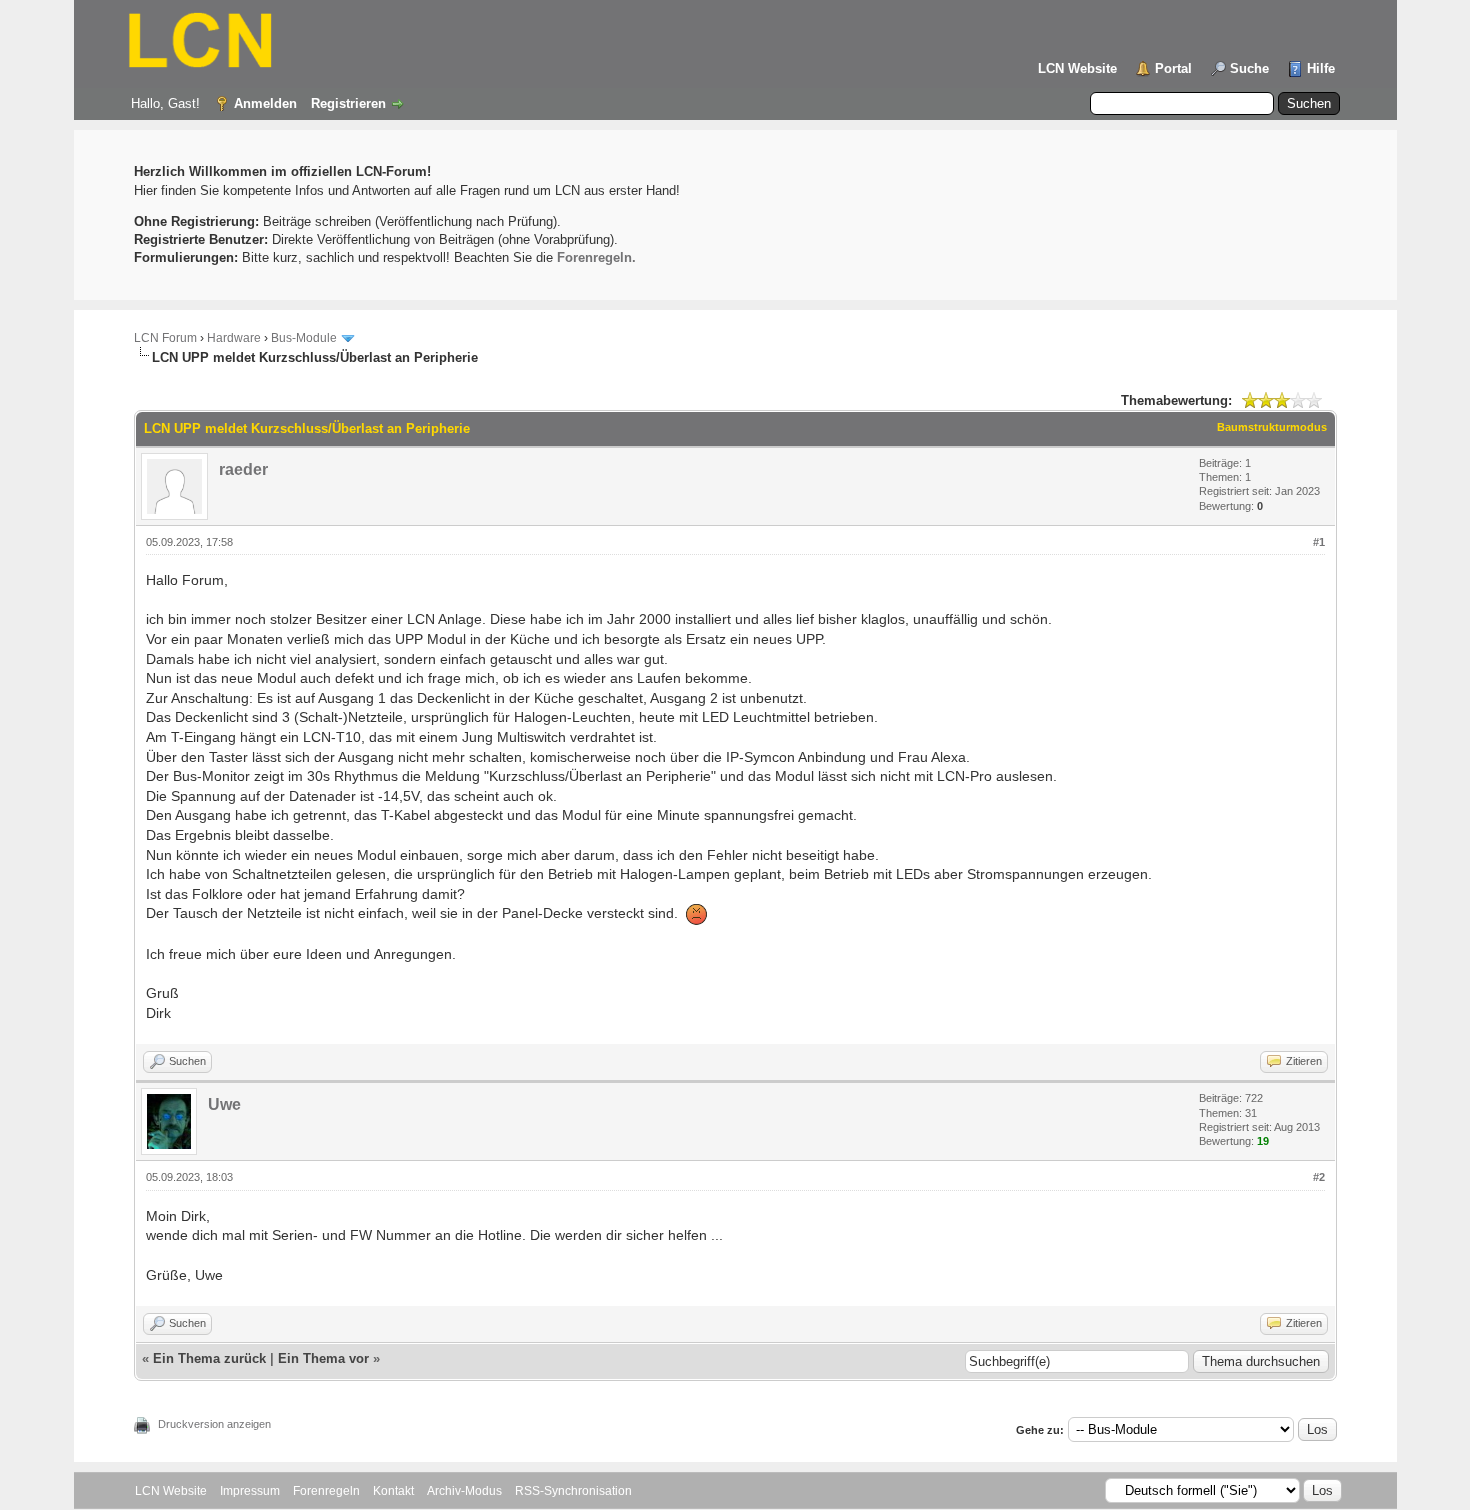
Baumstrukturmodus (1272, 427)
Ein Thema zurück (209, 1358)
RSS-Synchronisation (573, 1491)
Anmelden (265, 103)
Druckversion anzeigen (214, 1424)
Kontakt (393, 1491)
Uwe (224, 1104)
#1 (1319, 542)
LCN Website (1077, 68)
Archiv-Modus (464, 1491)
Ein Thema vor (323, 1358)
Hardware (234, 338)
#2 (1319, 1177)
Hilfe (1321, 68)
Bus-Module (304, 338)
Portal (1173, 68)
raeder (243, 469)
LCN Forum (165, 338)
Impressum (250, 1491)
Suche (1249, 68)
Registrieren (348, 103)
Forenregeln (326, 1491)
